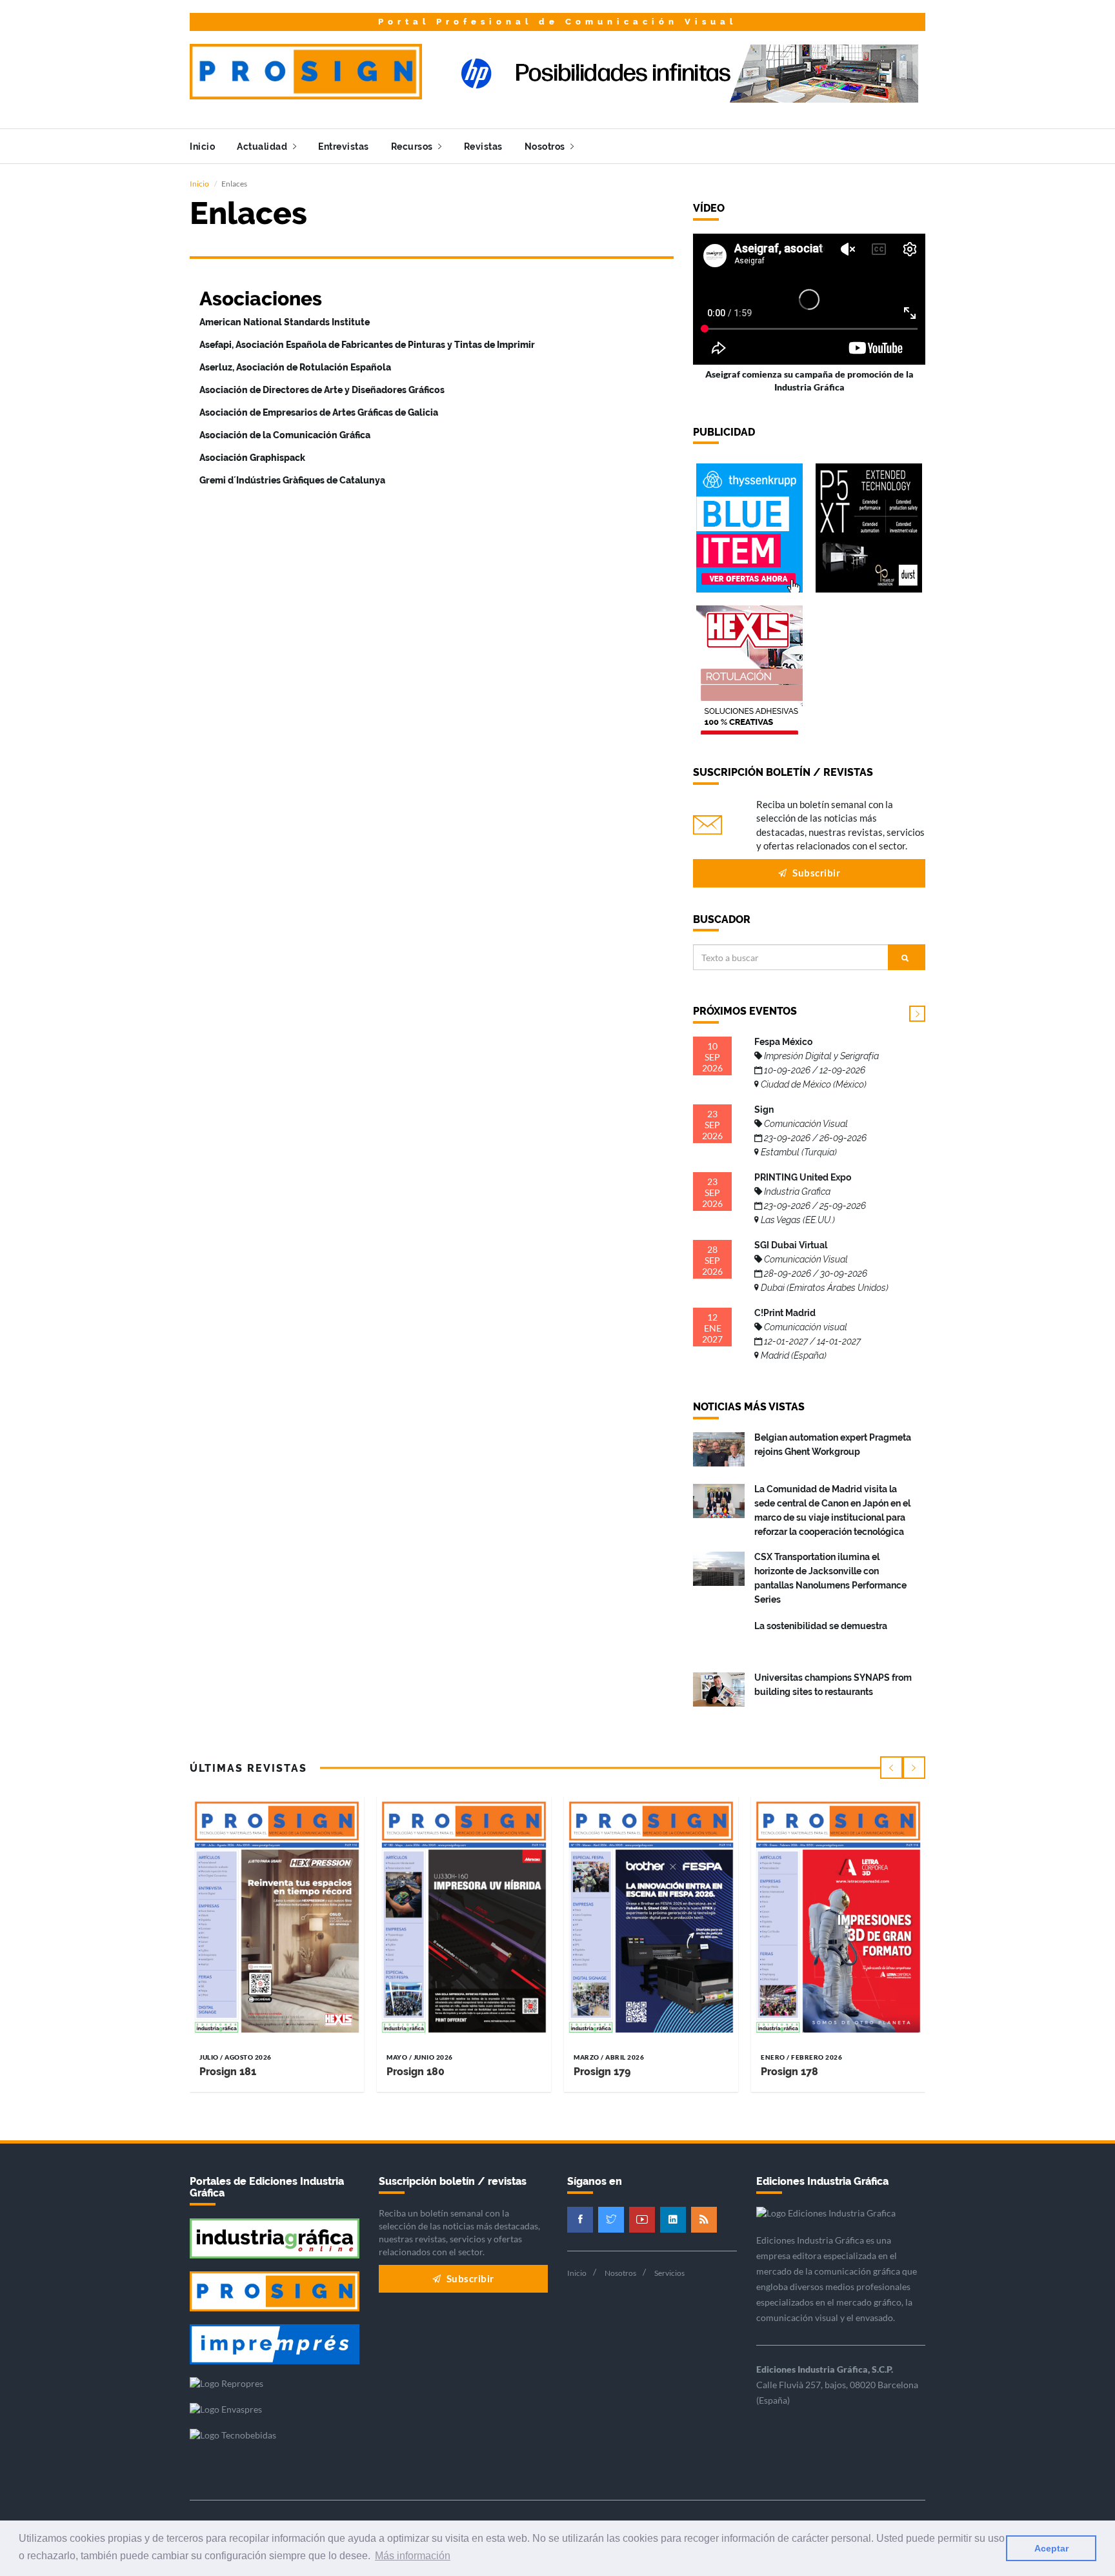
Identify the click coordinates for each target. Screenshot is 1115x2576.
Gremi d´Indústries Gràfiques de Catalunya (292, 480)
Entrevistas (344, 147)
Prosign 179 (602, 2072)
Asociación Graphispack (252, 458)
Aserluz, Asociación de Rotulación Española (295, 367)
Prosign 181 (228, 2072)
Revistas (483, 147)
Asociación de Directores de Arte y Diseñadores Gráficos (322, 390)
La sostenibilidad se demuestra (821, 1626)
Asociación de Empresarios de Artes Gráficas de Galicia (319, 412)
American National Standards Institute (285, 322)
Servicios (669, 2273)
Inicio (202, 147)
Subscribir (816, 873)
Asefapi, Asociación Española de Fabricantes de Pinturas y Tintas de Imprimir (367, 345)
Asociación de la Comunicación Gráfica (285, 435)
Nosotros (546, 147)
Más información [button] (413, 2556)
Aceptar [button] (1051, 2548)
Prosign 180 (416, 2072)
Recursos (413, 147)
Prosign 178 (789, 2072)
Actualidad (263, 147)
